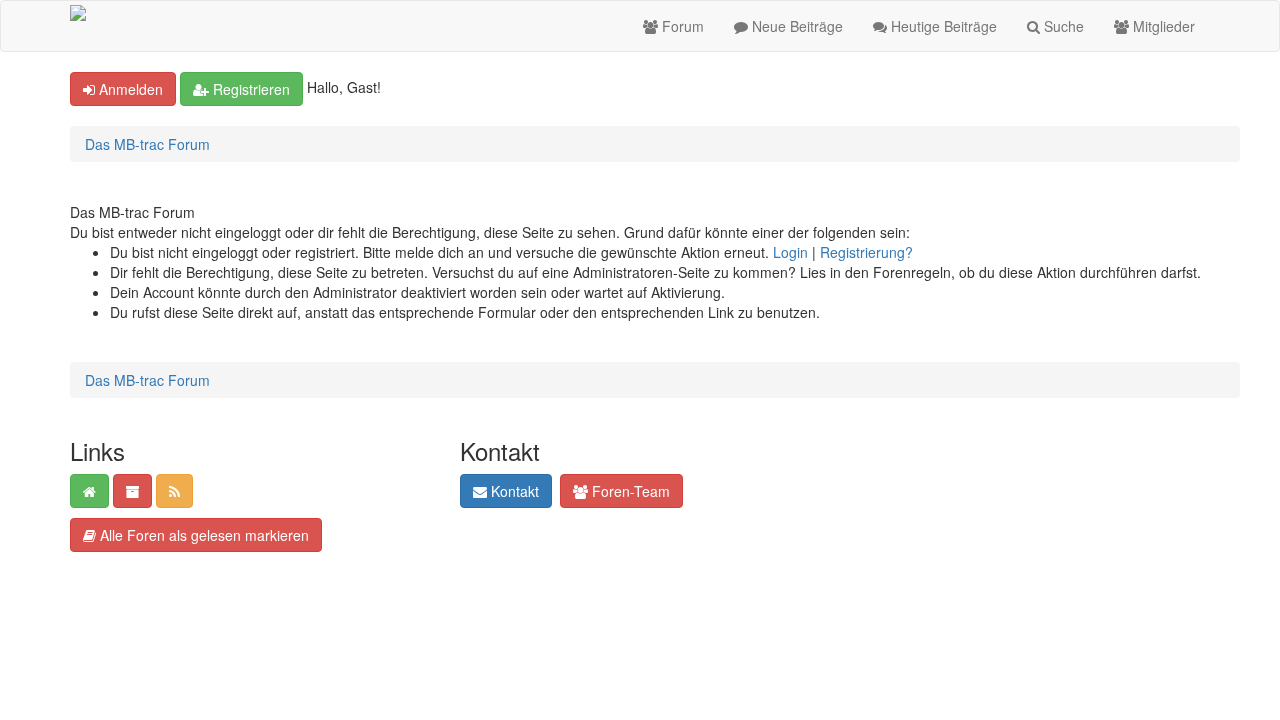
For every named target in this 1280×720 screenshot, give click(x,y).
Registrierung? (866, 252)
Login (790, 252)
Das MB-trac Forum (147, 144)
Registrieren (249, 89)
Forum (681, 26)
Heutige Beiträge (942, 26)
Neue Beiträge (795, 26)
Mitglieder (1162, 26)
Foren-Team (629, 491)
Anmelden (129, 89)
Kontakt (513, 491)
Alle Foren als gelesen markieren (202, 535)
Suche (1062, 26)
